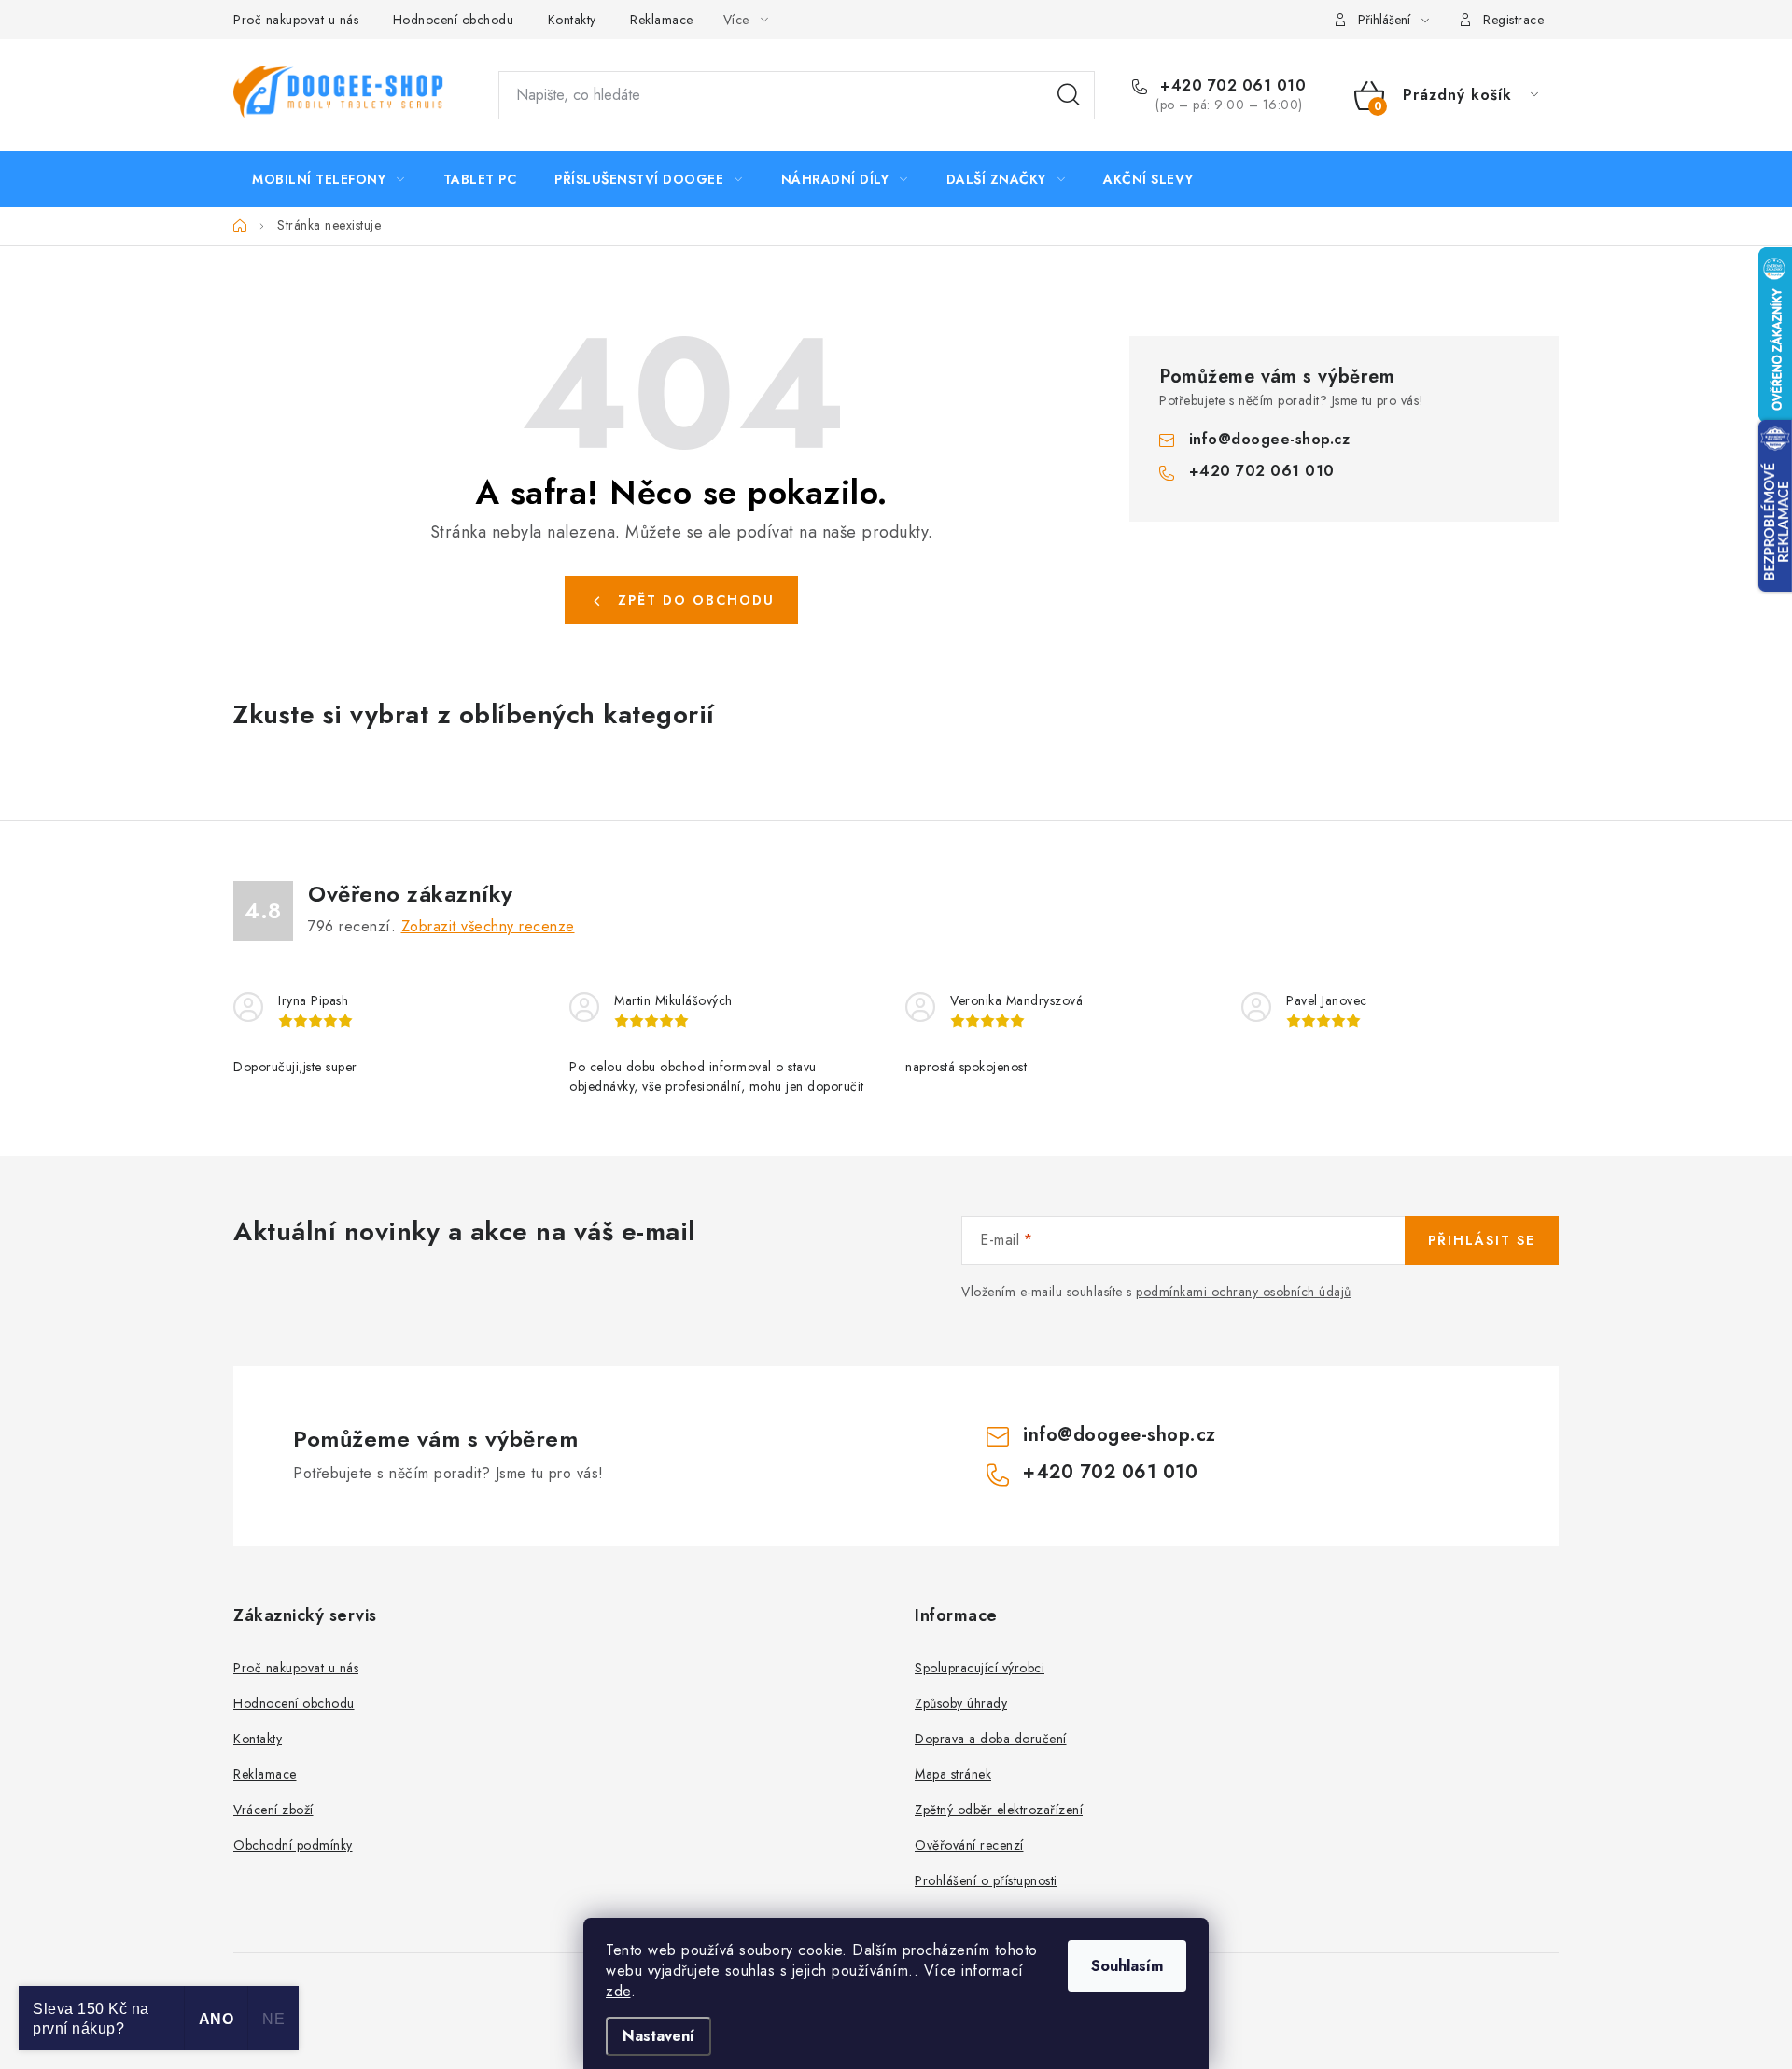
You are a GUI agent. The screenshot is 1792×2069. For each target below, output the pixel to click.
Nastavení (658, 2036)
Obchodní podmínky (293, 1845)
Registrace (1513, 20)
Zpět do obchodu (696, 600)
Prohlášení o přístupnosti (986, 1880)
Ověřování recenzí (969, 1845)
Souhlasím (1127, 1966)
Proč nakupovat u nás (296, 20)
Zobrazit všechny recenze (488, 926)
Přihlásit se (1482, 1240)
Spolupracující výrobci (980, 1668)
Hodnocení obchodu (454, 20)
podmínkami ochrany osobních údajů (1244, 1292)
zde (618, 1991)
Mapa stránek (953, 1774)
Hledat (1069, 95)
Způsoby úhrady (961, 1703)
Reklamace (662, 20)
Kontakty (572, 20)
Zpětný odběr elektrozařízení (999, 1810)
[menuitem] (329, 179)
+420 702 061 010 (1231, 86)
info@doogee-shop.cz (1270, 439)
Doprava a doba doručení (991, 1739)
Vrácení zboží (273, 1810)
